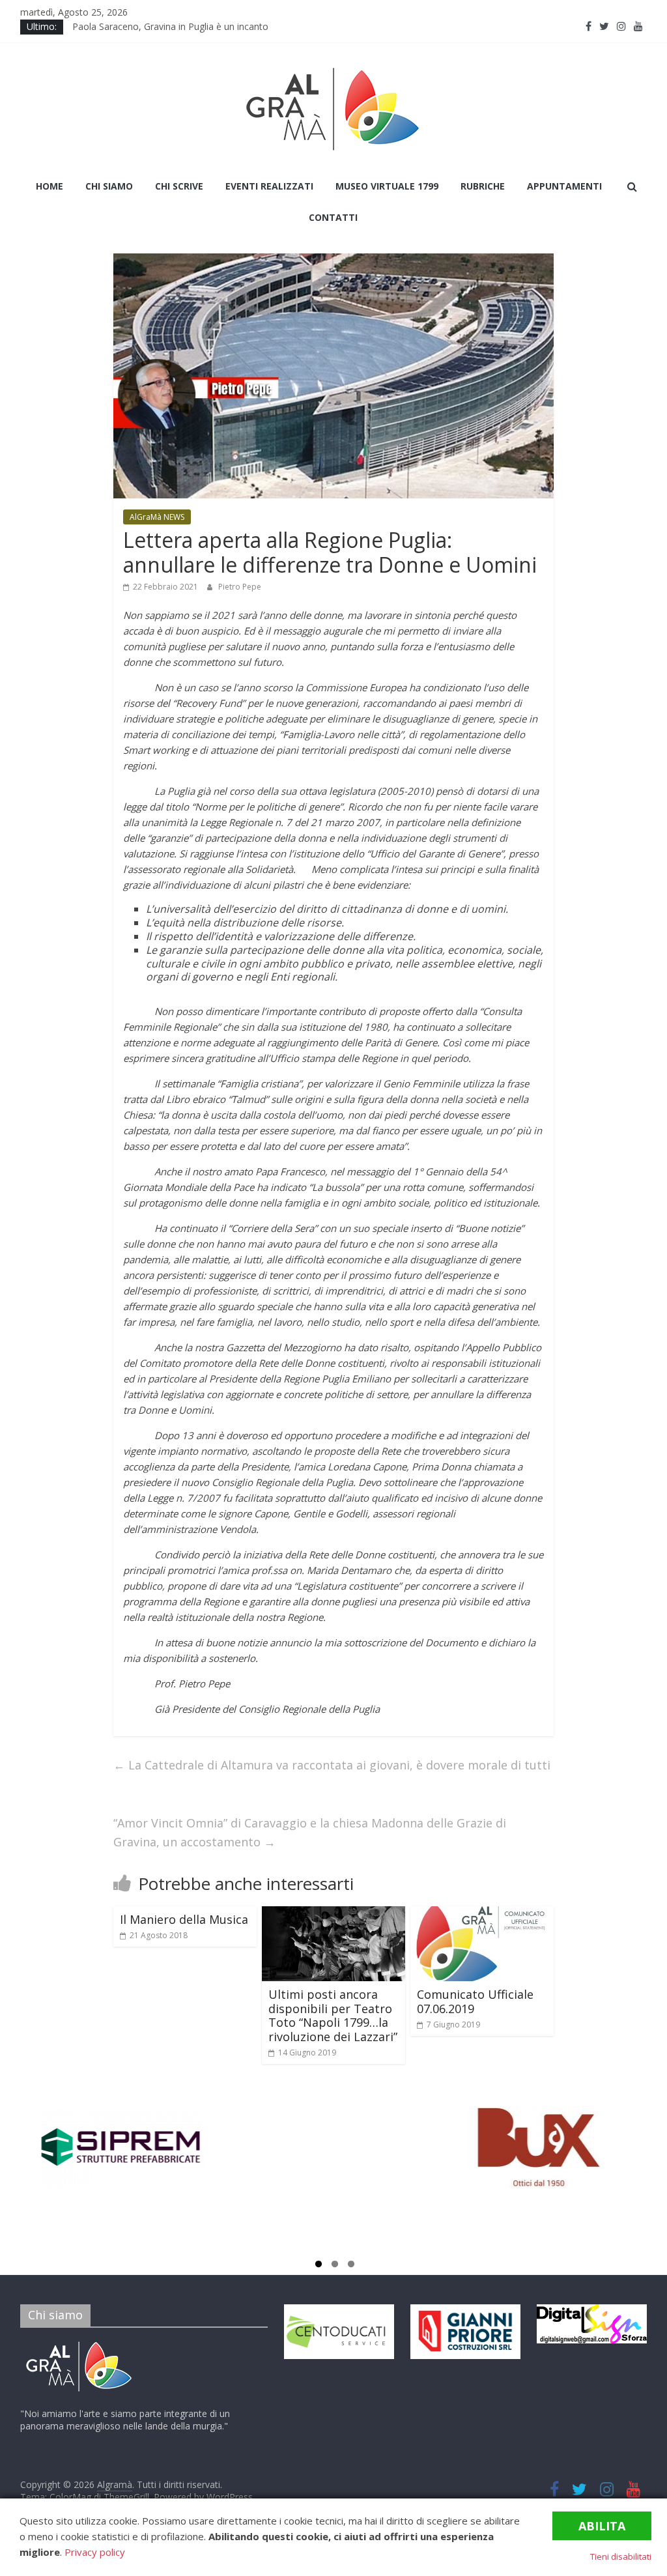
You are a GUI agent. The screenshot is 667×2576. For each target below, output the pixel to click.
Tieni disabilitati (621, 2556)
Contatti (333, 217)
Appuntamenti (564, 186)
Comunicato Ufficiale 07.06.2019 (475, 2001)
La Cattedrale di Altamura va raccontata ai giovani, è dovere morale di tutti (332, 1765)
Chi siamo (109, 186)
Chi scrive (179, 186)
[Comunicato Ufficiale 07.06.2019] (482, 1914)
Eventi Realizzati (269, 186)
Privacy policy (95, 2552)
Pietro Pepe (240, 587)
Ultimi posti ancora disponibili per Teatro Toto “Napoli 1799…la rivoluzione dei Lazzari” (333, 2015)
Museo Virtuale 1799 (387, 186)
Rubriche (483, 186)
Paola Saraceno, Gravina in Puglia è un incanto (173, 26)
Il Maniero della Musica (184, 1919)
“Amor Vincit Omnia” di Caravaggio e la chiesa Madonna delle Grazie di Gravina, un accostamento (310, 1832)
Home (50, 186)
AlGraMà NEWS (157, 517)
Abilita (602, 2526)
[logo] (79, 2344)
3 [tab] (351, 2266)
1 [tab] (319, 2266)
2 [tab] (335, 2266)
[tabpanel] (125, 2174)
